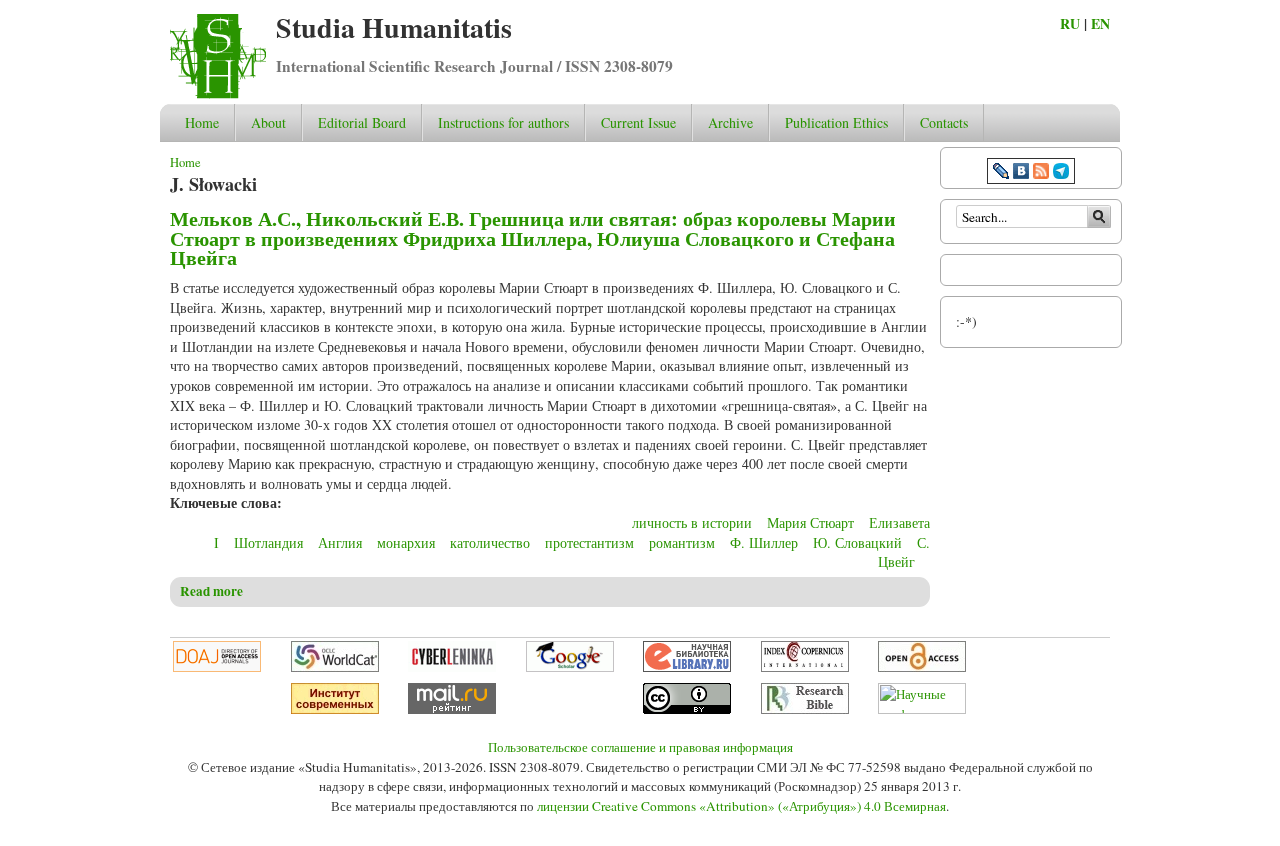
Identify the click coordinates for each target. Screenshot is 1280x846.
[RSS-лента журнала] (1041, 173)
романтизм (682, 542)
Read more (211, 591)
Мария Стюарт (810, 522)
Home (202, 122)
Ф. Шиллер (764, 542)
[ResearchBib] (805, 709)
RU (1070, 23)
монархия (406, 542)
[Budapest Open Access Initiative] (922, 667)
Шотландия (268, 542)
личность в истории (692, 522)
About (268, 122)
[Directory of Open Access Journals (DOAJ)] (217, 667)
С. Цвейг (904, 552)
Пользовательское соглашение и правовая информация (640, 747)
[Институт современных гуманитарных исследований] (335, 709)
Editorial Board (362, 122)
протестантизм (589, 542)
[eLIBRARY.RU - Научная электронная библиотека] (687, 667)
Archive (730, 122)
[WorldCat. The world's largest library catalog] (335, 667)
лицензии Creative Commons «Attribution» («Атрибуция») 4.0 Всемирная (741, 806)
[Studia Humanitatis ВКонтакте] (1021, 173)
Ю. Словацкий (857, 542)
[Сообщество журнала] (1003, 173)
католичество (490, 542)
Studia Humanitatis (394, 27)
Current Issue (638, 122)
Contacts (944, 122)
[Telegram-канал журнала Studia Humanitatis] (1061, 173)
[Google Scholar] (570, 667)
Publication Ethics (836, 122)
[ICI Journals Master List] (805, 667)
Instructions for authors (503, 122)
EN (1100, 23)
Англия (340, 542)
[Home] (218, 93)
